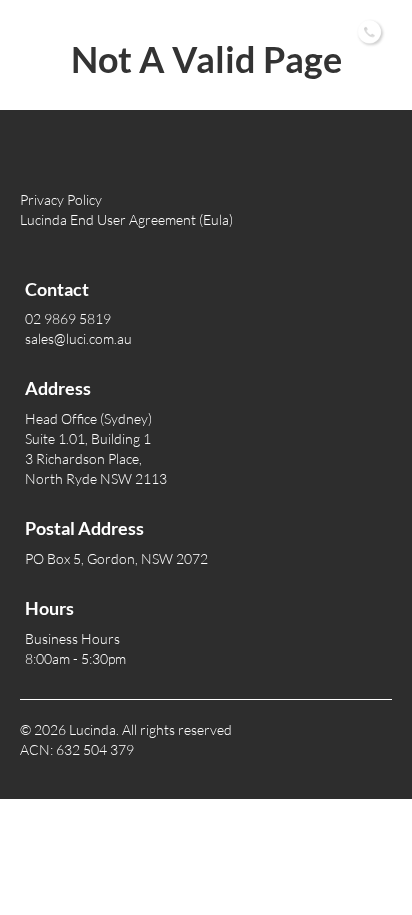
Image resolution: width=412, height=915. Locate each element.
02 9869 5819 (271, 29)
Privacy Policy (61, 199)
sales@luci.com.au (78, 338)
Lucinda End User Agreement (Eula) (126, 219)
